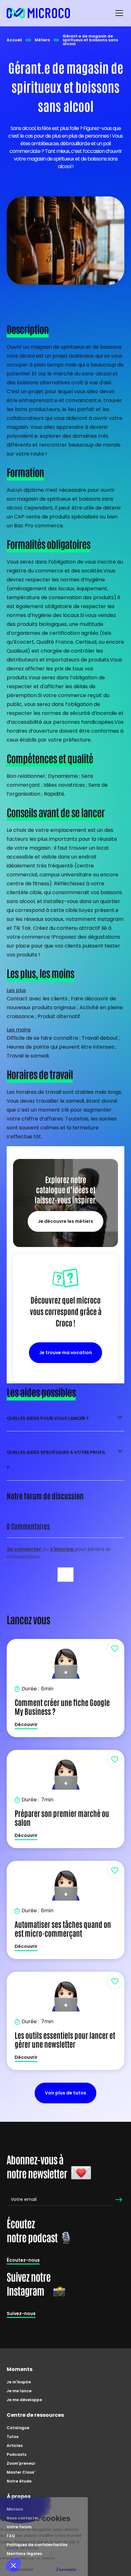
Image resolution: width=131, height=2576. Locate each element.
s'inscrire (62, 1549)
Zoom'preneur (21, 2463)
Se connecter (25, 1549)
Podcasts (17, 2454)
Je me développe (24, 2400)
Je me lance (19, 2391)
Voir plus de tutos (65, 2093)
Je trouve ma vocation (65, 1353)
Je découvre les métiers (65, 1221)
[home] (38, 13)
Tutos (13, 2437)
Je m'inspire (19, 2382)
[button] (118, 13)
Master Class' (21, 2472)
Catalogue (18, 2428)
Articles (15, 2446)
